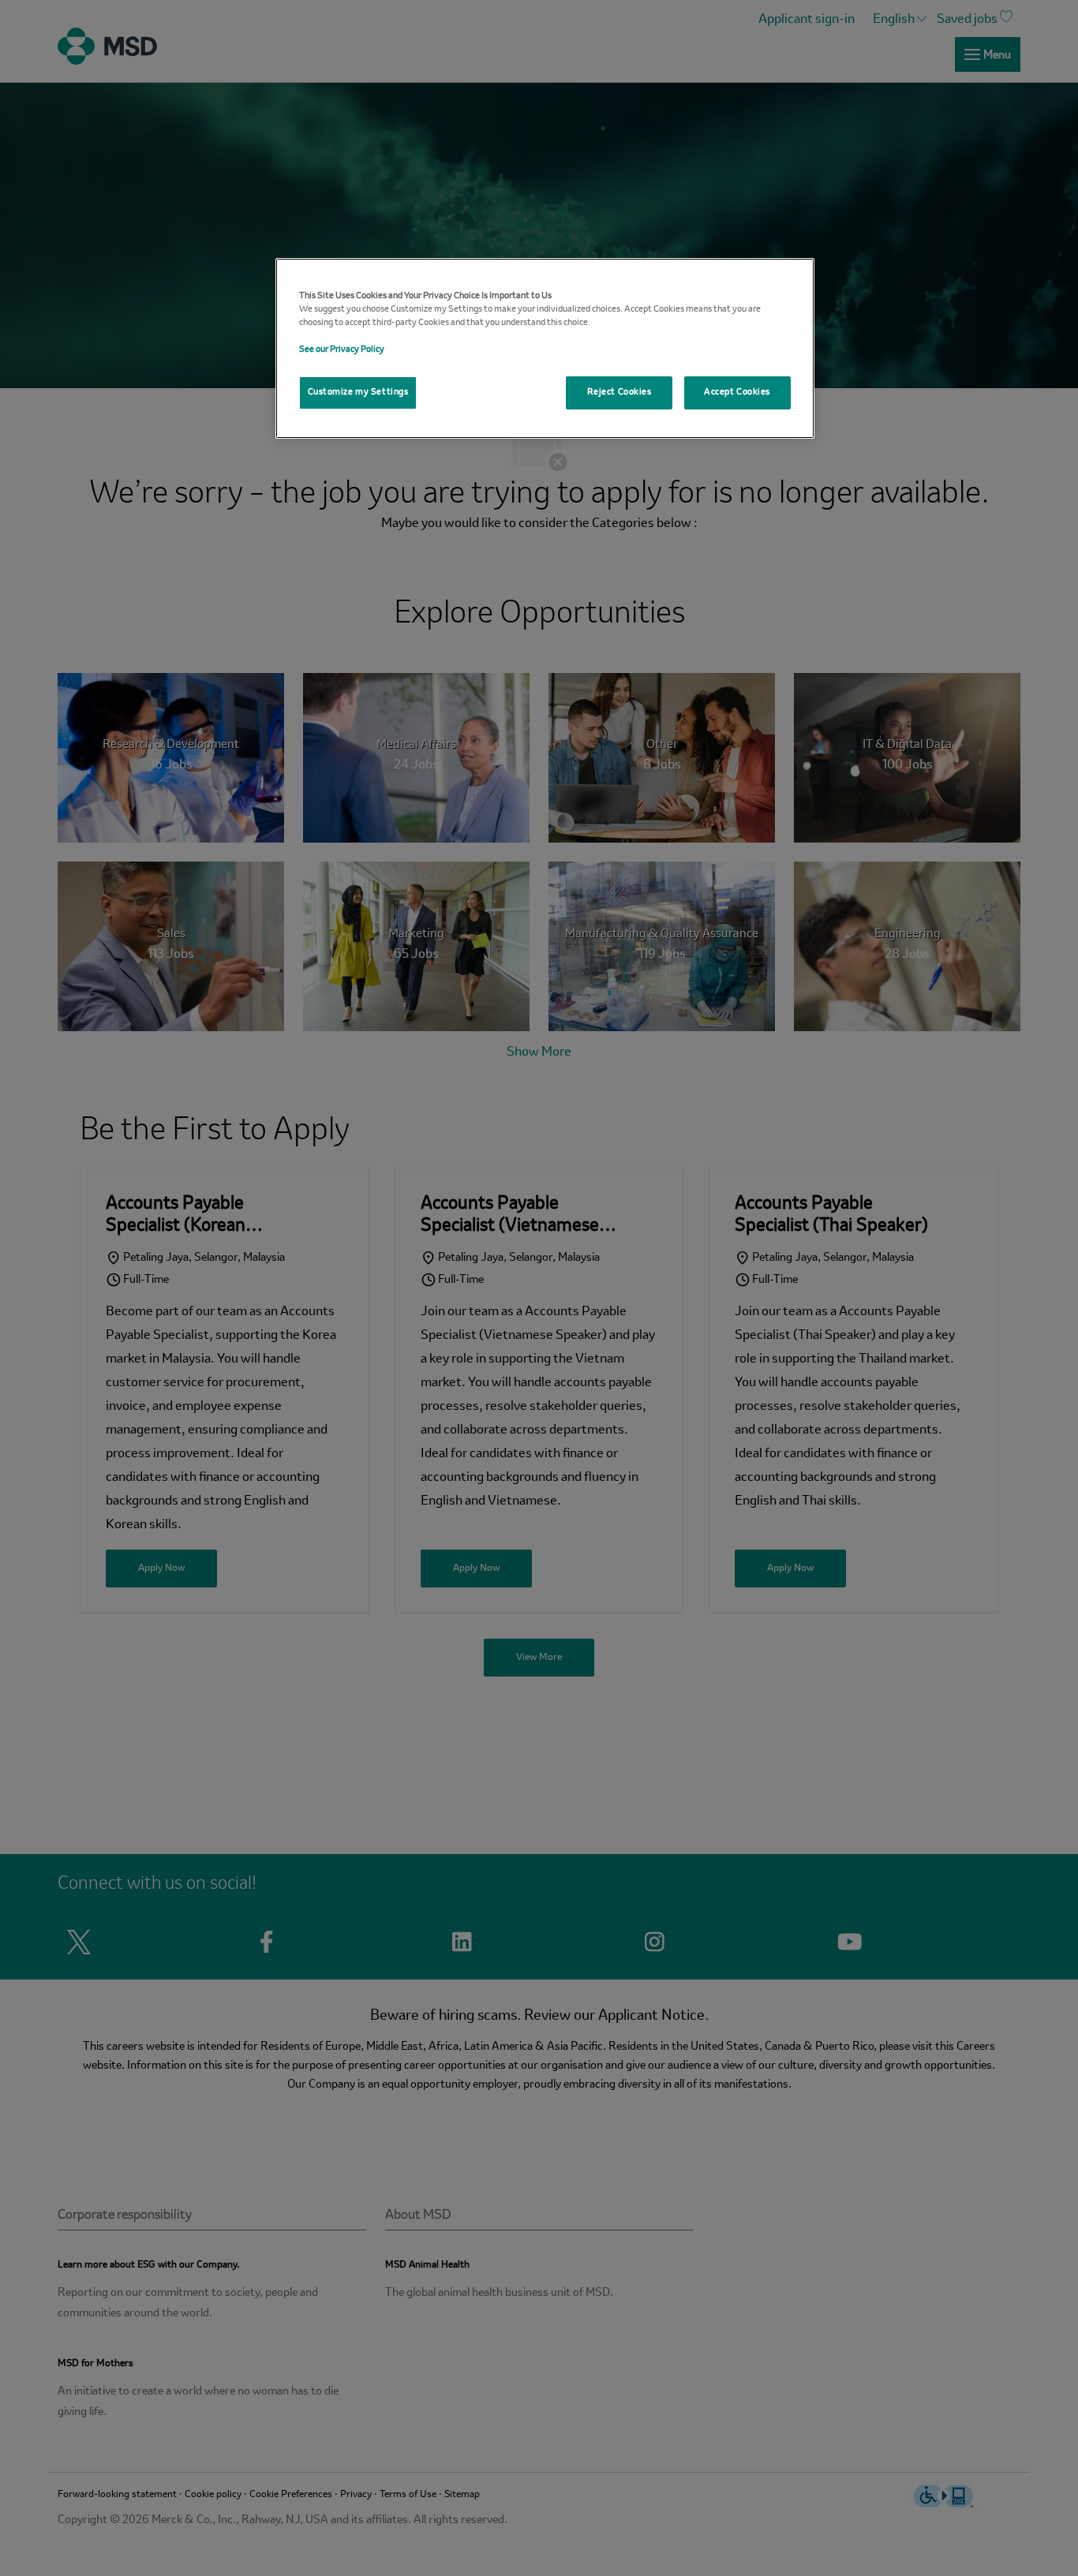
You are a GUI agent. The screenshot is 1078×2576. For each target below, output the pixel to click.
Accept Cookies (737, 392)
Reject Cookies (619, 392)
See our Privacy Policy (342, 350)
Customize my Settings (358, 392)
